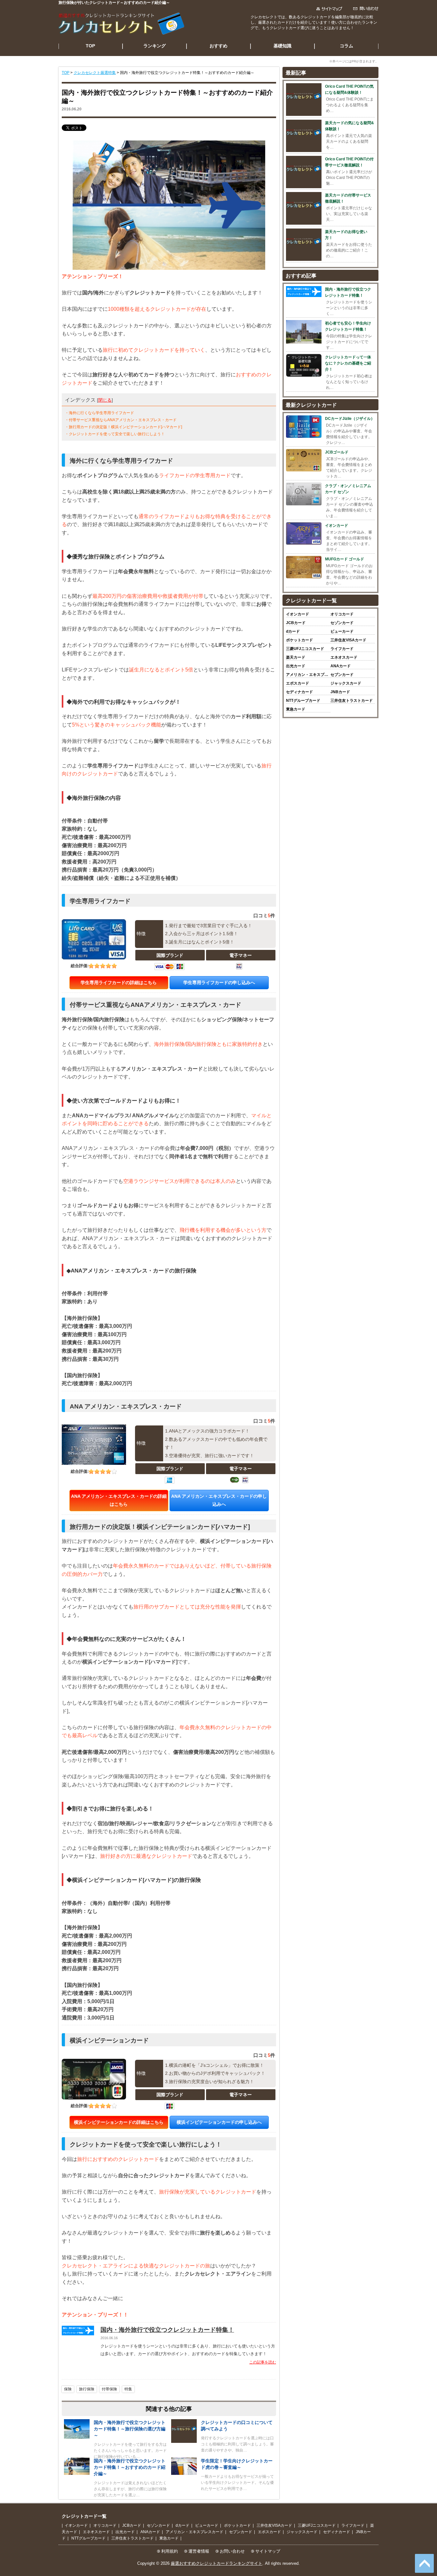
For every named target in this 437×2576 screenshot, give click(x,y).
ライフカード (342, 649)
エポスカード (298, 683)
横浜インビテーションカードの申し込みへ (219, 2122)
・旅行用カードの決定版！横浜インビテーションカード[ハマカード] (123, 427)
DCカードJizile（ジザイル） (350, 419)
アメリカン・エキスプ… (307, 675)
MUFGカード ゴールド (345, 559)
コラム (346, 46)
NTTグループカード (303, 701)
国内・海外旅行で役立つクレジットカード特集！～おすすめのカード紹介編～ (130, 2467)
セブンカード (342, 675)
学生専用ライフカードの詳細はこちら (119, 983)
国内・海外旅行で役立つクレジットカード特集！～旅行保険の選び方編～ (130, 2429)
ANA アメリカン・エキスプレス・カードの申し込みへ (219, 1500)
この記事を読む (263, 2362)
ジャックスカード (346, 683)
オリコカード (342, 614)
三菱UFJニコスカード (305, 649)
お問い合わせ (232, 2551)
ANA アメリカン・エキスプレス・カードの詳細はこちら (119, 1500)
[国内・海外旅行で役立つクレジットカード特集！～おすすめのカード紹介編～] (77, 2473)
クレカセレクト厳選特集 (95, 73)
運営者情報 (199, 2551)
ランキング (155, 46)
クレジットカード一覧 (84, 2516)
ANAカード (341, 666)
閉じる (105, 400)
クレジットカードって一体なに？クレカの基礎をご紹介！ (348, 363)
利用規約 (170, 2551)
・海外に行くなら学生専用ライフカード (99, 413)
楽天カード (296, 657)
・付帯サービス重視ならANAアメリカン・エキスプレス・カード (121, 420)
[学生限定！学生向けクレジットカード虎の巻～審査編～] (184, 2473)
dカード (293, 631)
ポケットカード (299, 640)
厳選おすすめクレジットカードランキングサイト (217, 2563)
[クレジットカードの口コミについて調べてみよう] (184, 2441)
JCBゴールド (337, 452)
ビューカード (342, 631)
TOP (90, 46)
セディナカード (299, 692)
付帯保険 (109, 2389)
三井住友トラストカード (352, 701)
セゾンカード (342, 623)
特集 (128, 2389)
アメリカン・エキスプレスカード (195, 2532)
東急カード (296, 709)
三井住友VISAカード (348, 640)
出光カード (296, 666)
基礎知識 (282, 46)
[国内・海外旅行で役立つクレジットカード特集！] (78, 2334)
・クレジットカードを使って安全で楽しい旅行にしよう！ (115, 434)
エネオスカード (344, 657)
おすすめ (219, 46)
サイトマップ (268, 2551)
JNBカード (340, 692)
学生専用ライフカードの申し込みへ (219, 983)
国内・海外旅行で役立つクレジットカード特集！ (167, 2330)
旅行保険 (87, 2389)
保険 (68, 2389)
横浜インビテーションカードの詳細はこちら (119, 2122)
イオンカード (337, 526)
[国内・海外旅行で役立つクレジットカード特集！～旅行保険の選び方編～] (77, 2437)
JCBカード (296, 623)
